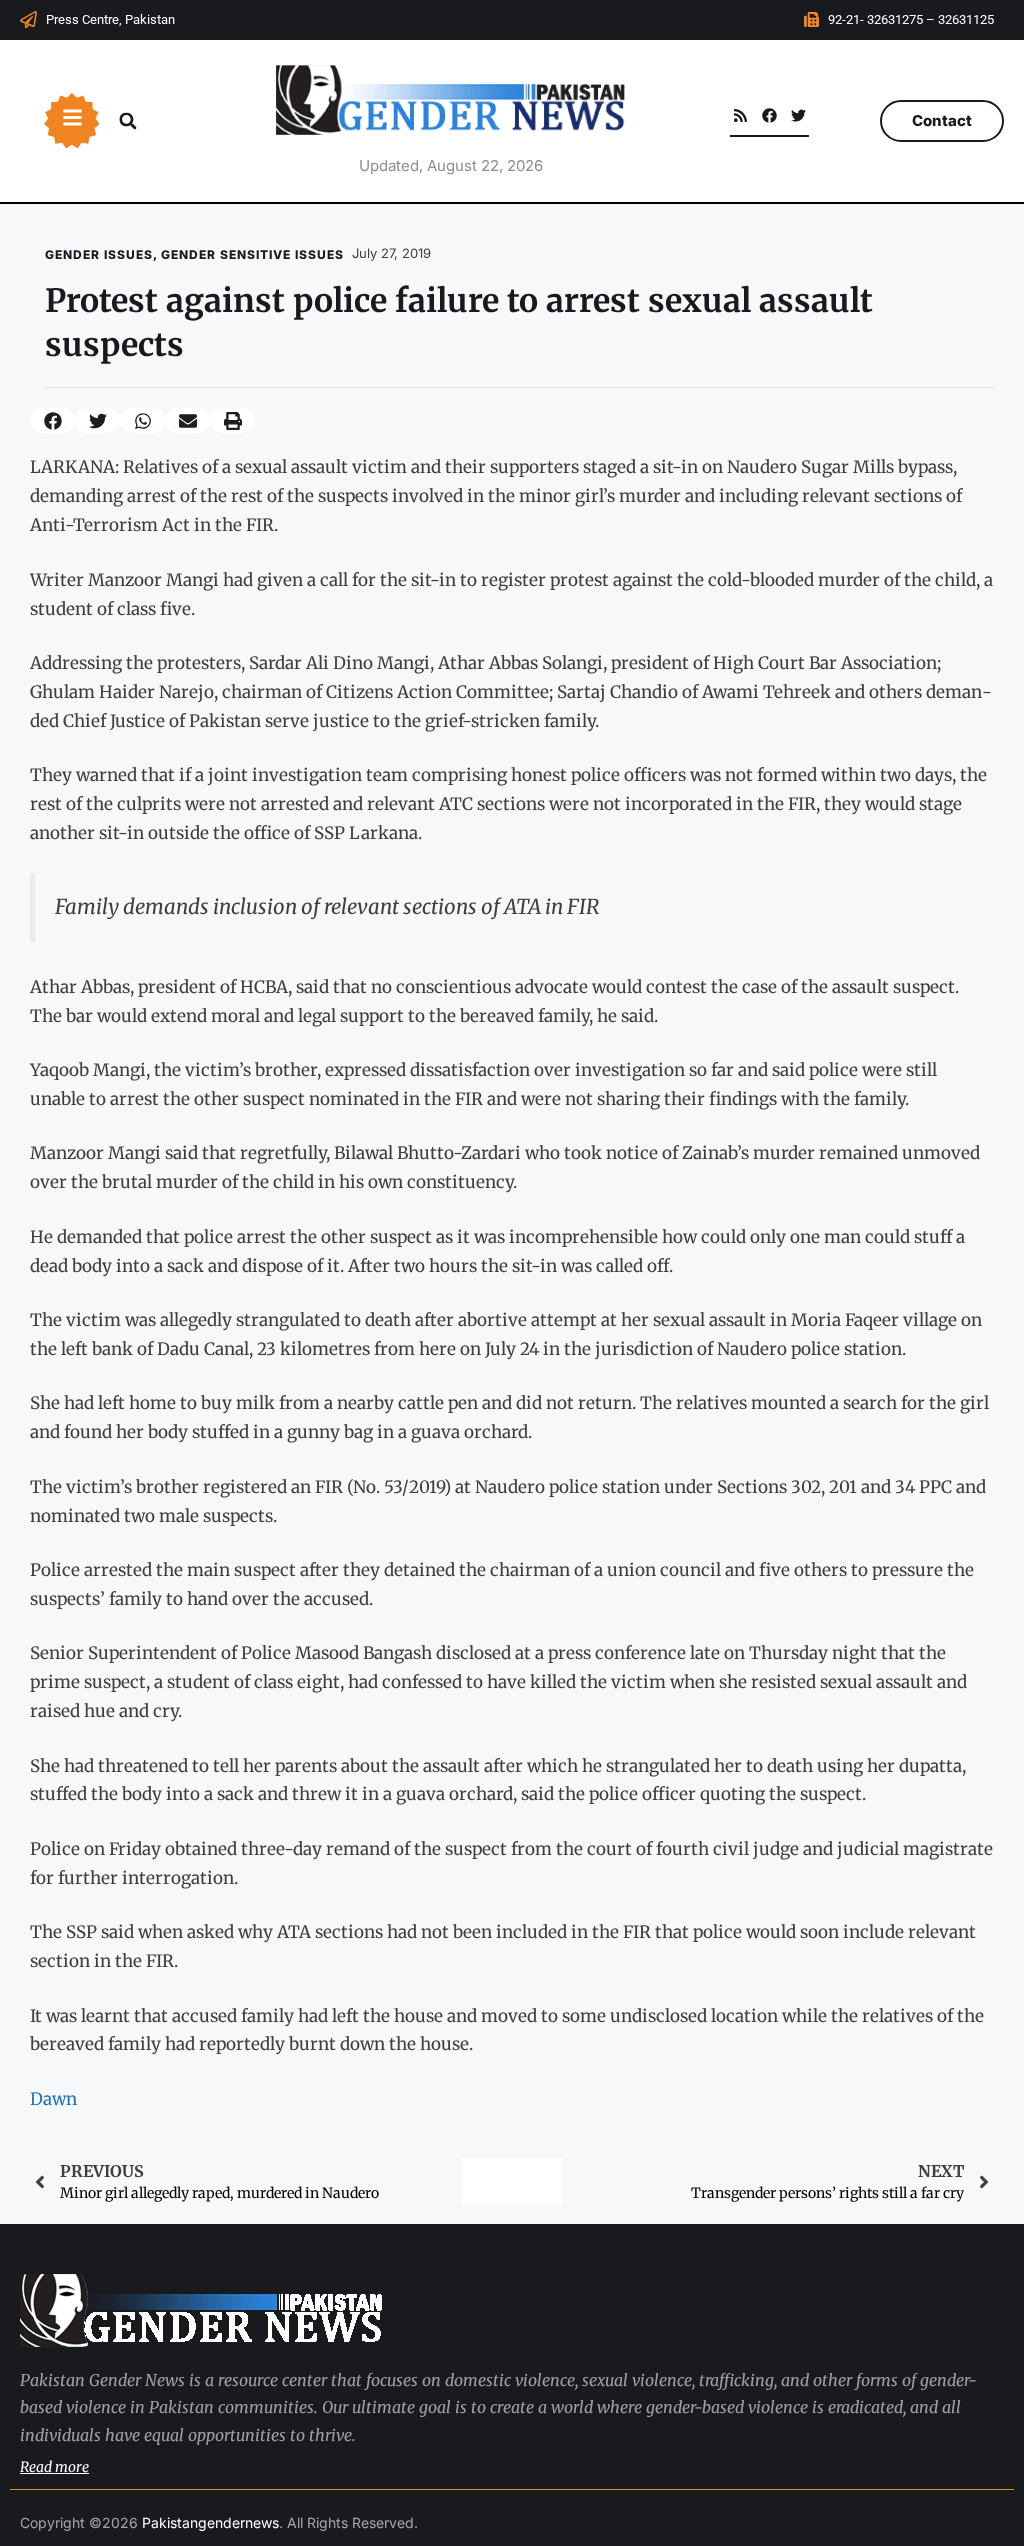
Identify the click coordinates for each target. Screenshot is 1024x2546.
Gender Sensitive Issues (252, 254)
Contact (942, 120)
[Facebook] (769, 115)
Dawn (53, 2099)
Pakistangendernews (210, 2522)
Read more (54, 2467)
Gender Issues (99, 254)
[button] (128, 121)
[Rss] (740, 115)
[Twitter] (798, 115)
